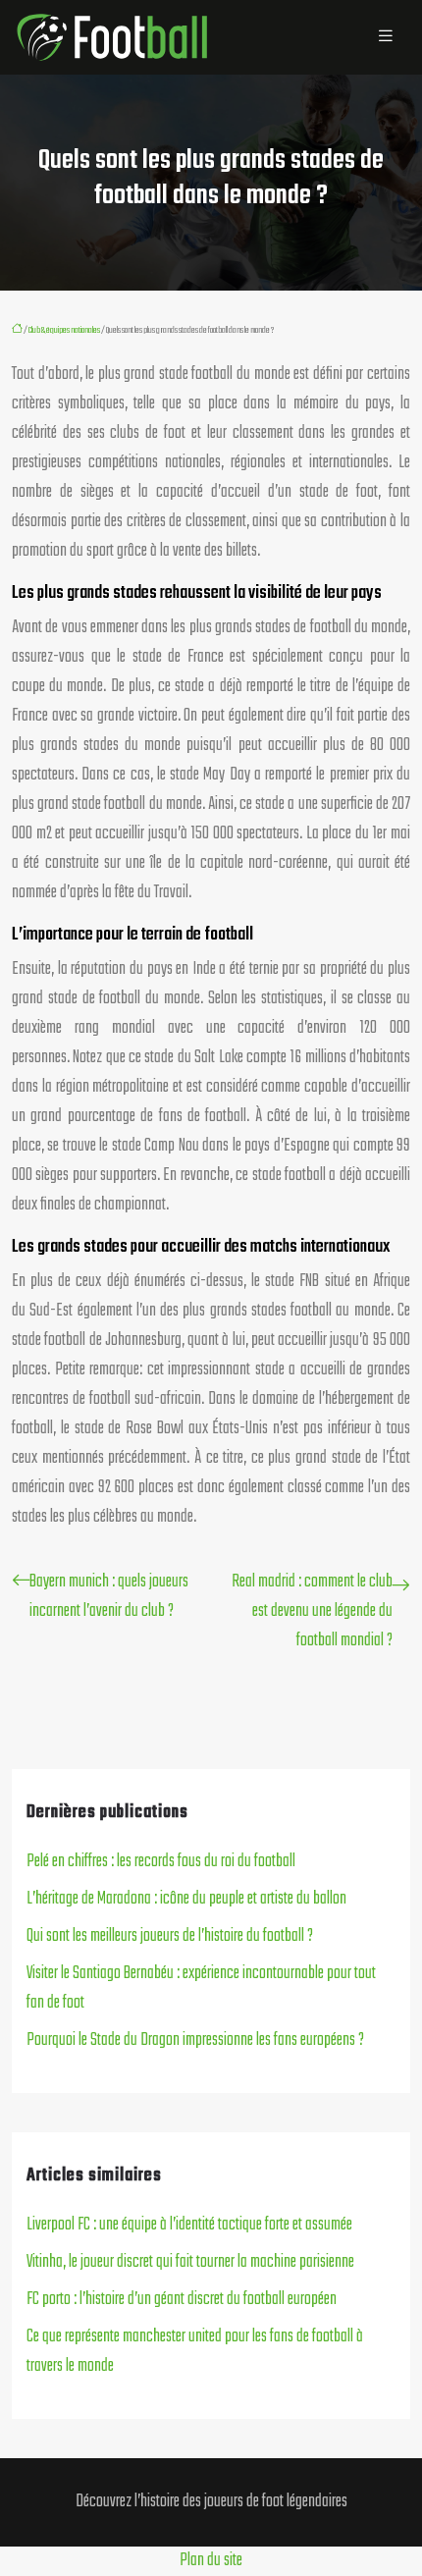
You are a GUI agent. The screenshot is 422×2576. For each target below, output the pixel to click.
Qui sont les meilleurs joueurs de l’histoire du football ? (170, 1936)
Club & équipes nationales (64, 330)
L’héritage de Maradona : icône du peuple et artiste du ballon (186, 1899)
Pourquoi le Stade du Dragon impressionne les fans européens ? (195, 2040)
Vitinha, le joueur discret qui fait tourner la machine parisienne (190, 2262)
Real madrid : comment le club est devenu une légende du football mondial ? (312, 1611)
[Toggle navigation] (386, 37)
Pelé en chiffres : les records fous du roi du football (161, 1862)
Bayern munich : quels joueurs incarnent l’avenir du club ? (109, 1597)
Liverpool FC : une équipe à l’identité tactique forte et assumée (189, 2225)
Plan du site (211, 2561)
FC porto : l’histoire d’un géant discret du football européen (182, 2300)
